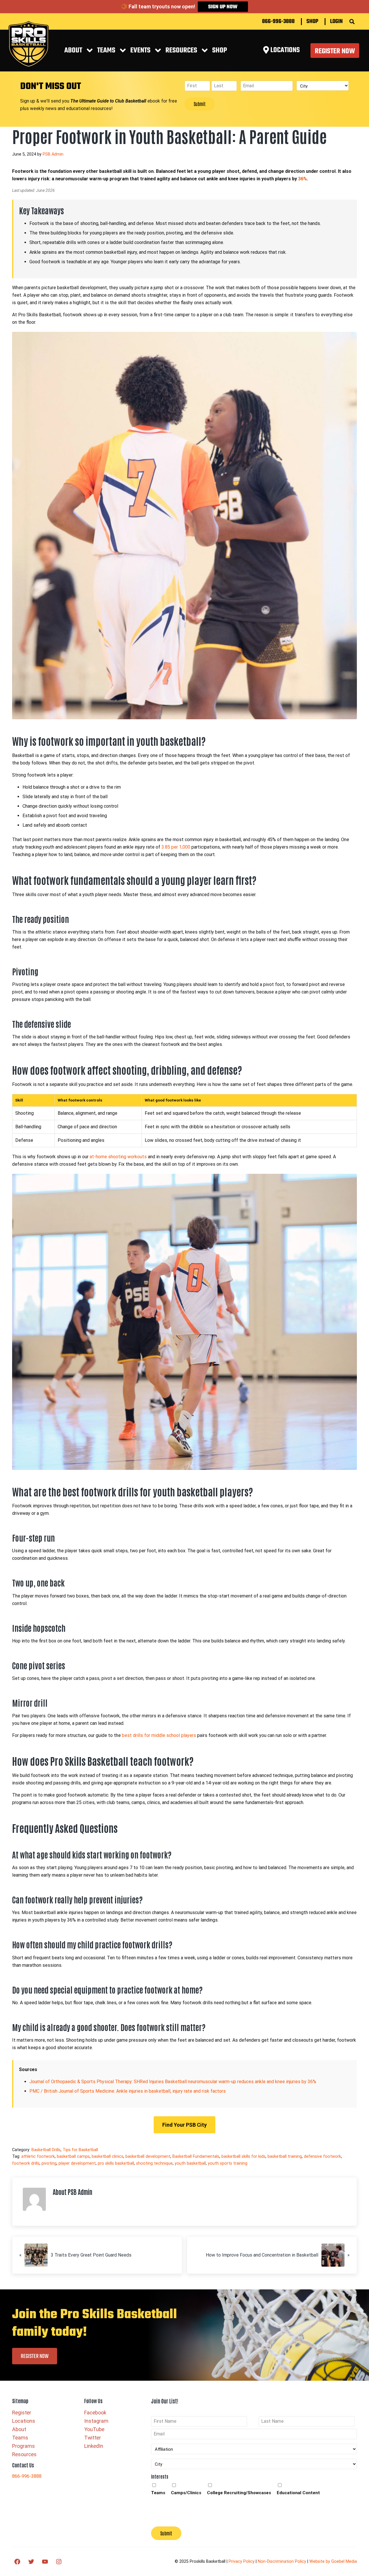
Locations (24, 2421)
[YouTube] (45, 2562)
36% (303, 179)
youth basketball (190, 2163)
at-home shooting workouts (118, 1157)
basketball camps (73, 2156)
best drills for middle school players (159, 1735)
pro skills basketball (116, 2163)
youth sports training (228, 2163)
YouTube (94, 2429)
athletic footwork (38, 2156)
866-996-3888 (278, 22)
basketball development (148, 2156)
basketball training (285, 2156)
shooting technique (154, 2163)
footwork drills (26, 2163)
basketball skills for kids (243, 2156)
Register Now (335, 51)
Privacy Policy (242, 2561)
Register (22, 2413)
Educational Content (298, 2493)
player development (77, 2163)
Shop (312, 22)
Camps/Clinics (186, 2493)
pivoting (49, 2163)
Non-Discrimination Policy (282, 2561)
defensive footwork (322, 2156)
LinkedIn (94, 2446)
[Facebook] (17, 2562)
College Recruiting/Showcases (239, 2493)
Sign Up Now (223, 7)
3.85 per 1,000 (176, 847)
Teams (106, 51)
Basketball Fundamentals (196, 2156)
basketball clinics (108, 2156)
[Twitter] (31, 2562)
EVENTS (140, 51)
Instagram (96, 2421)
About (73, 51)
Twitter (93, 2438)
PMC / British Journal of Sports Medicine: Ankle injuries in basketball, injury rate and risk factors (128, 2091)
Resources (24, 2454)
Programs (23, 2446)
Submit (200, 104)
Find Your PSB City (184, 2125)
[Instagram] (59, 2562)
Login (336, 22)
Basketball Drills (46, 2150)
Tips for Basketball (80, 2150)
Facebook (95, 2413)
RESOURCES (181, 51)
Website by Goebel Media (333, 2561)
